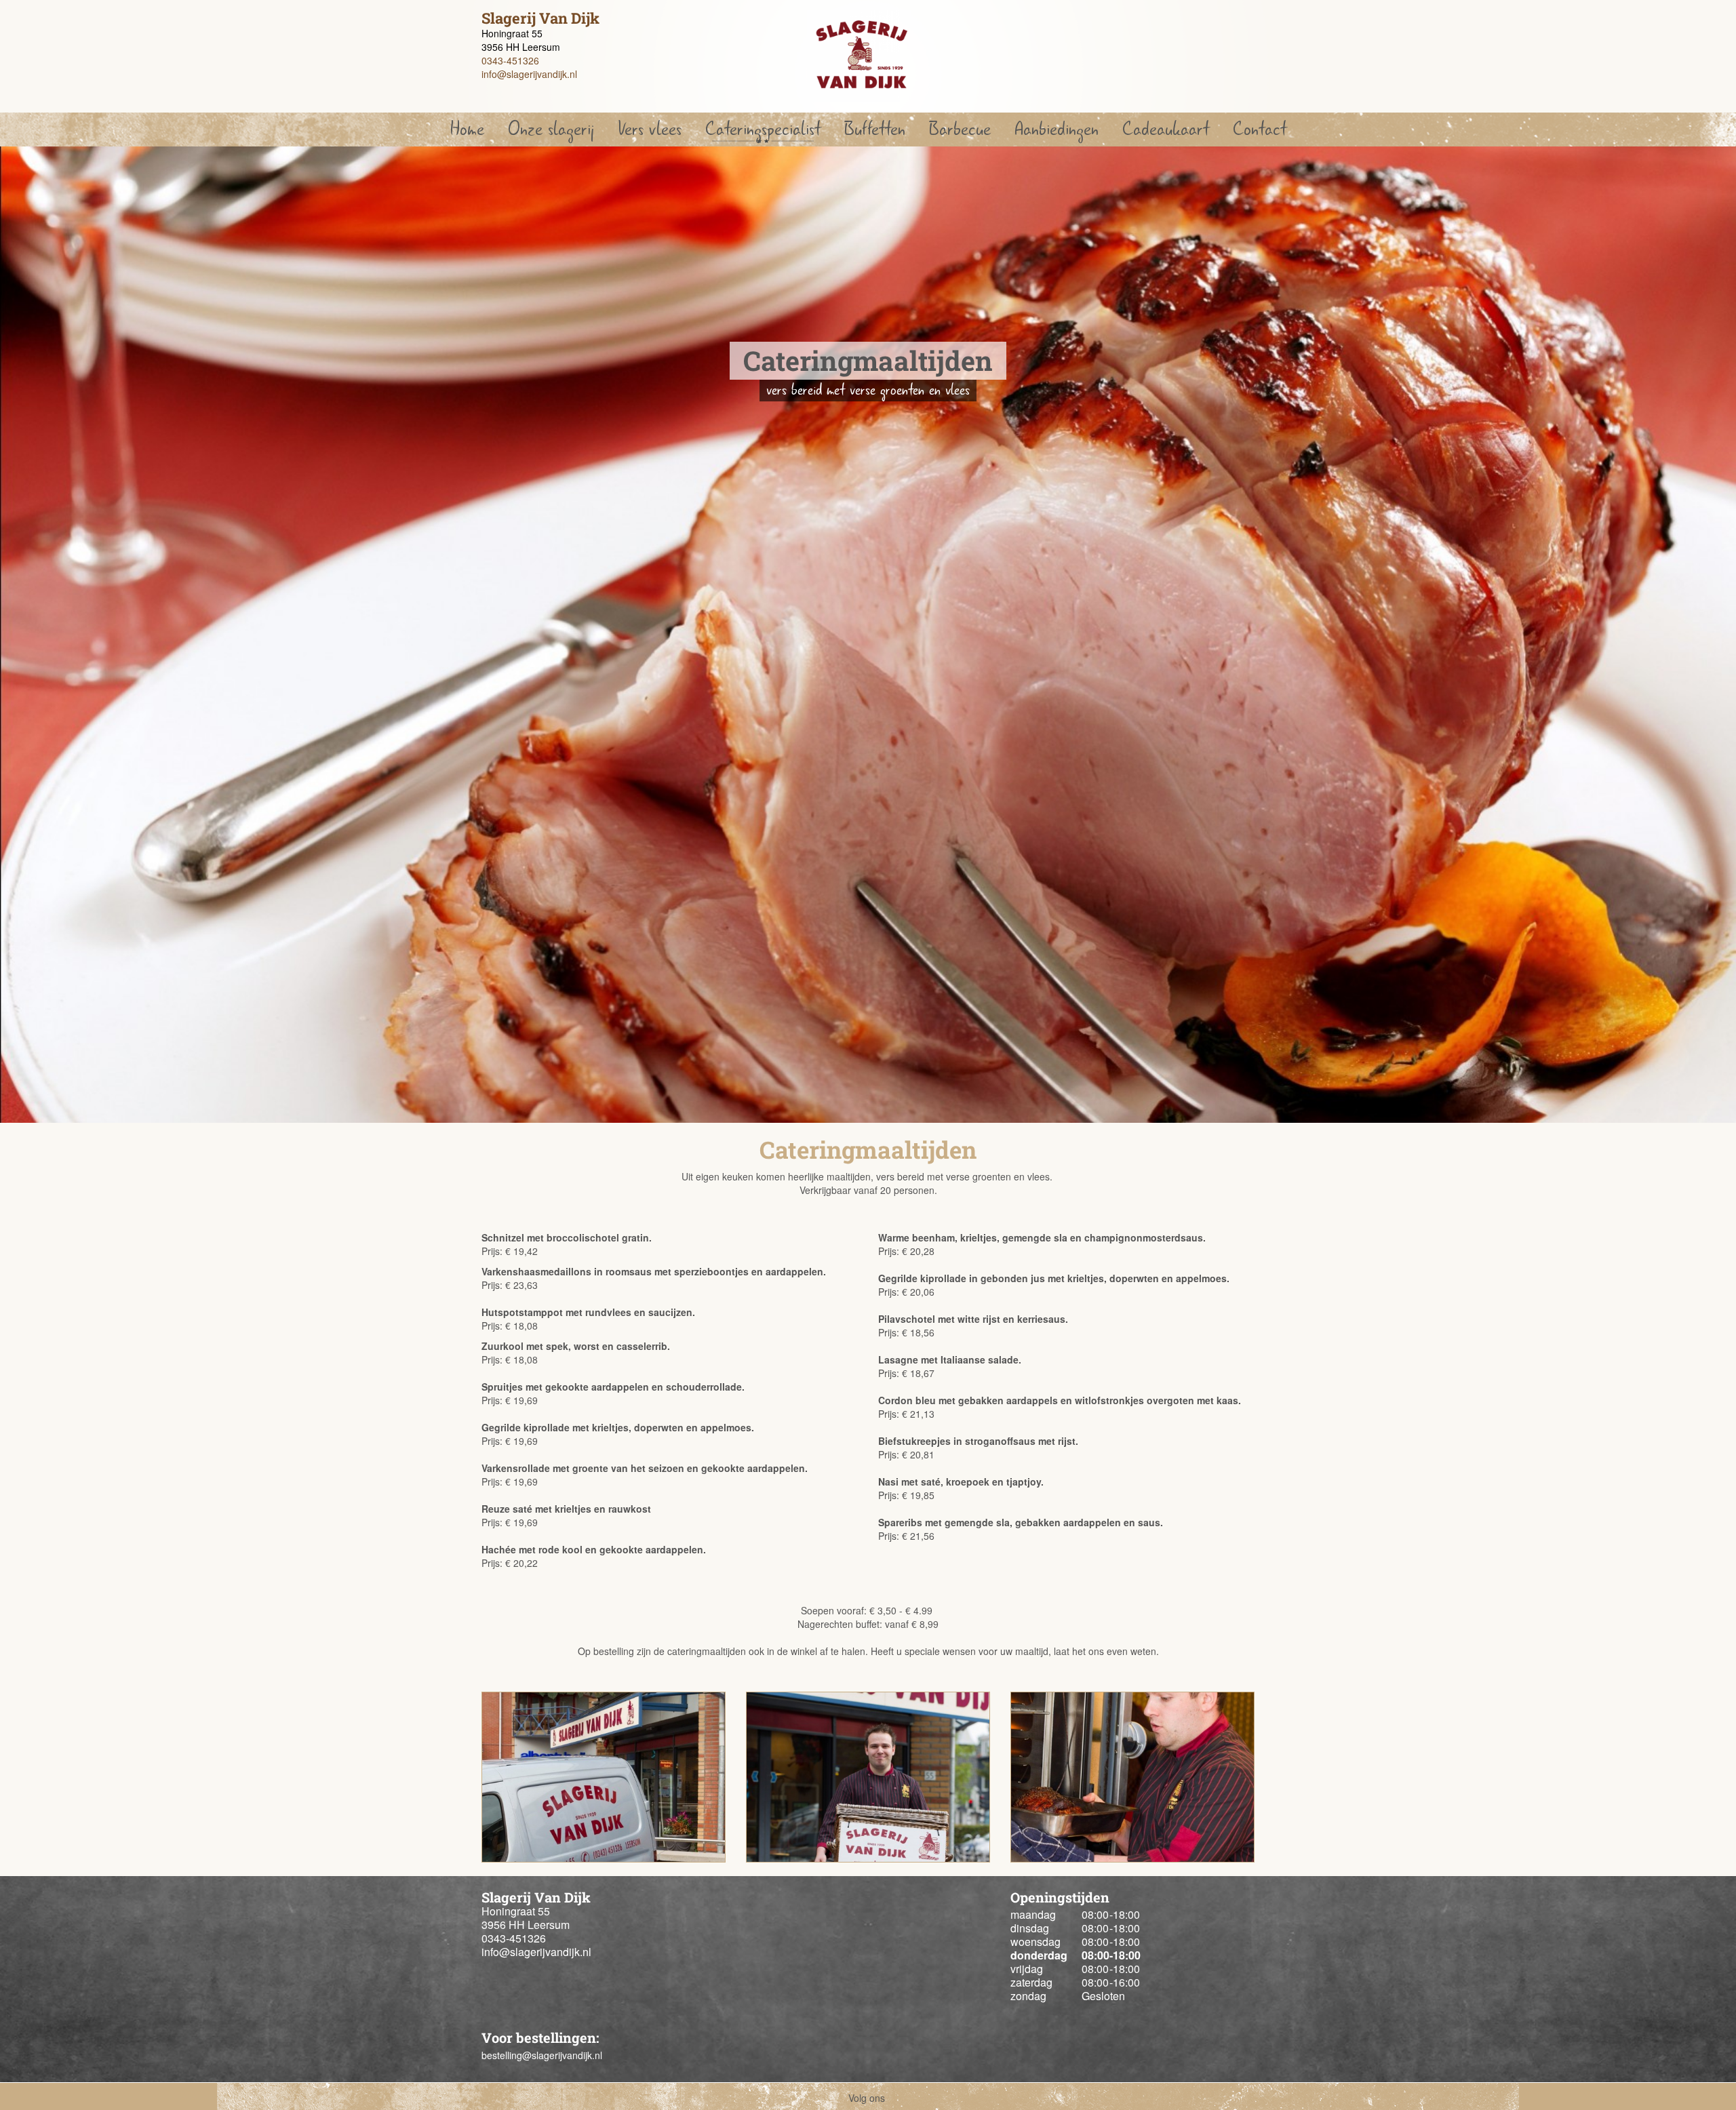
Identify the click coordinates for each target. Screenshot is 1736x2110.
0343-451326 (510, 60)
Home (467, 129)
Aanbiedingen (1057, 129)
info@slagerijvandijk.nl (529, 74)
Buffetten (875, 129)
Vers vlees (650, 129)
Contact (1260, 129)
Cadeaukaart (1166, 129)
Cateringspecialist (763, 129)
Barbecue (960, 129)
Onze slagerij (551, 129)
